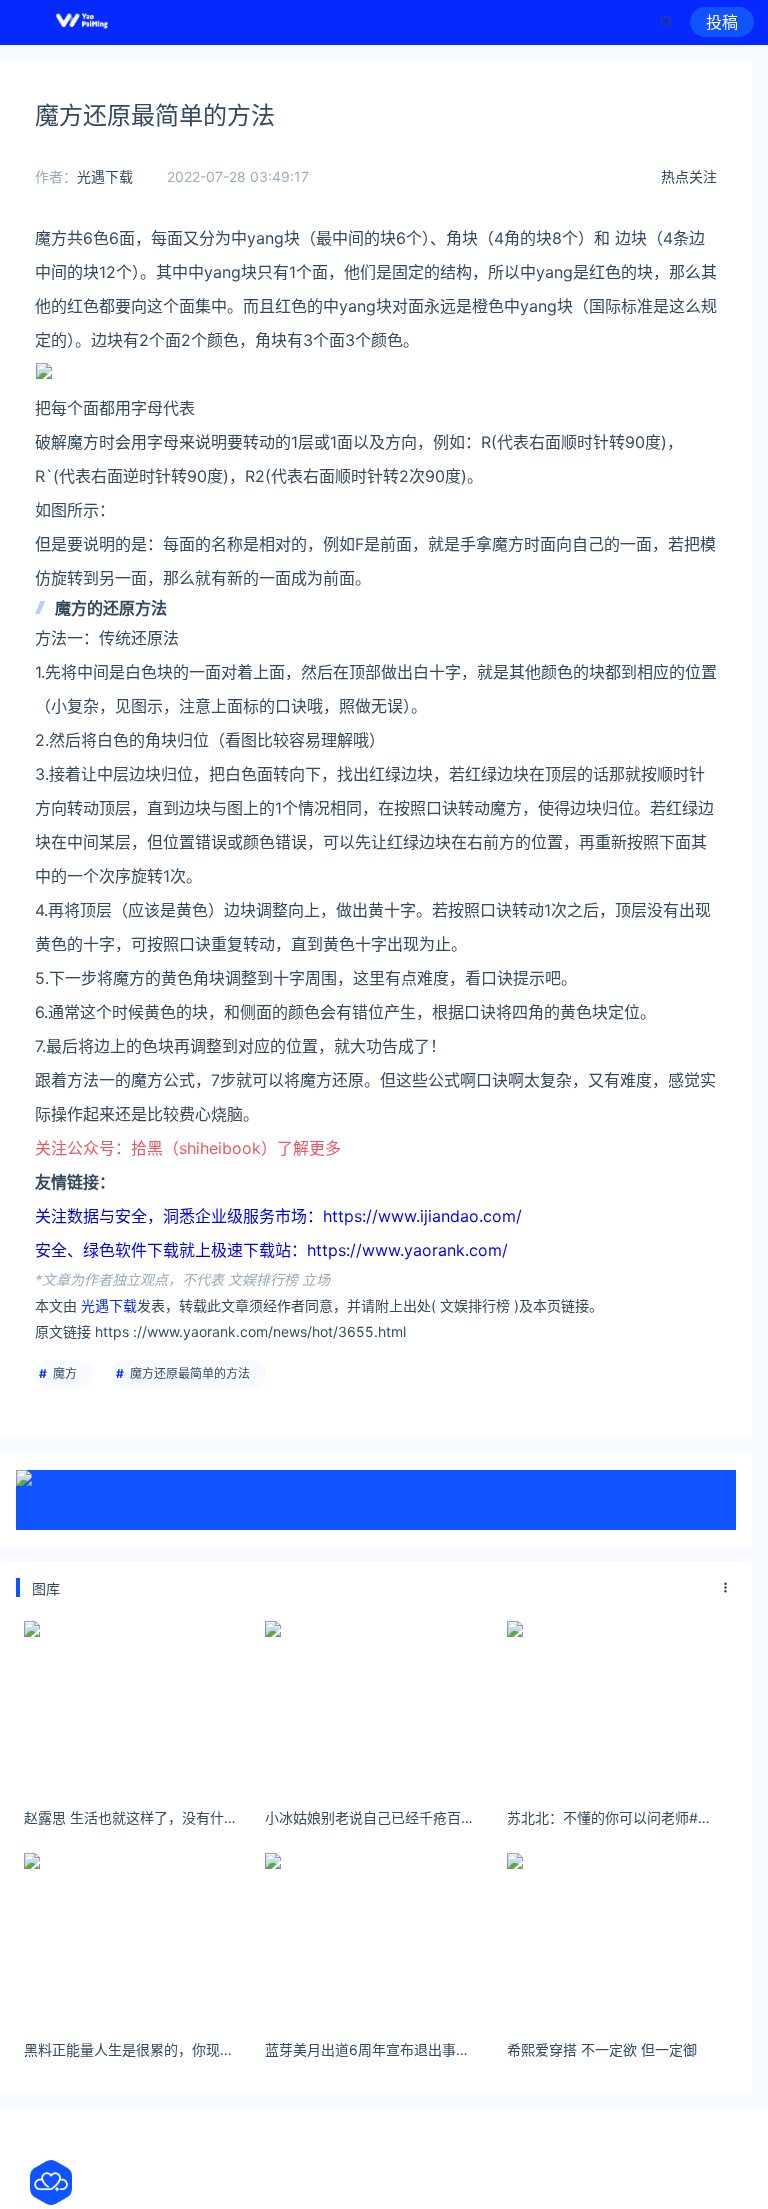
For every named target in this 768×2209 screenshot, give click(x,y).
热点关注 (689, 176)
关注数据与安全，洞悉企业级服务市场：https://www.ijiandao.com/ (278, 1216)
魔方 (65, 1373)
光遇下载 (105, 176)
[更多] (726, 1588)
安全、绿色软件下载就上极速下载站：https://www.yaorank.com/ (271, 1250)
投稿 (722, 22)
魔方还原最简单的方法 (190, 1373)
